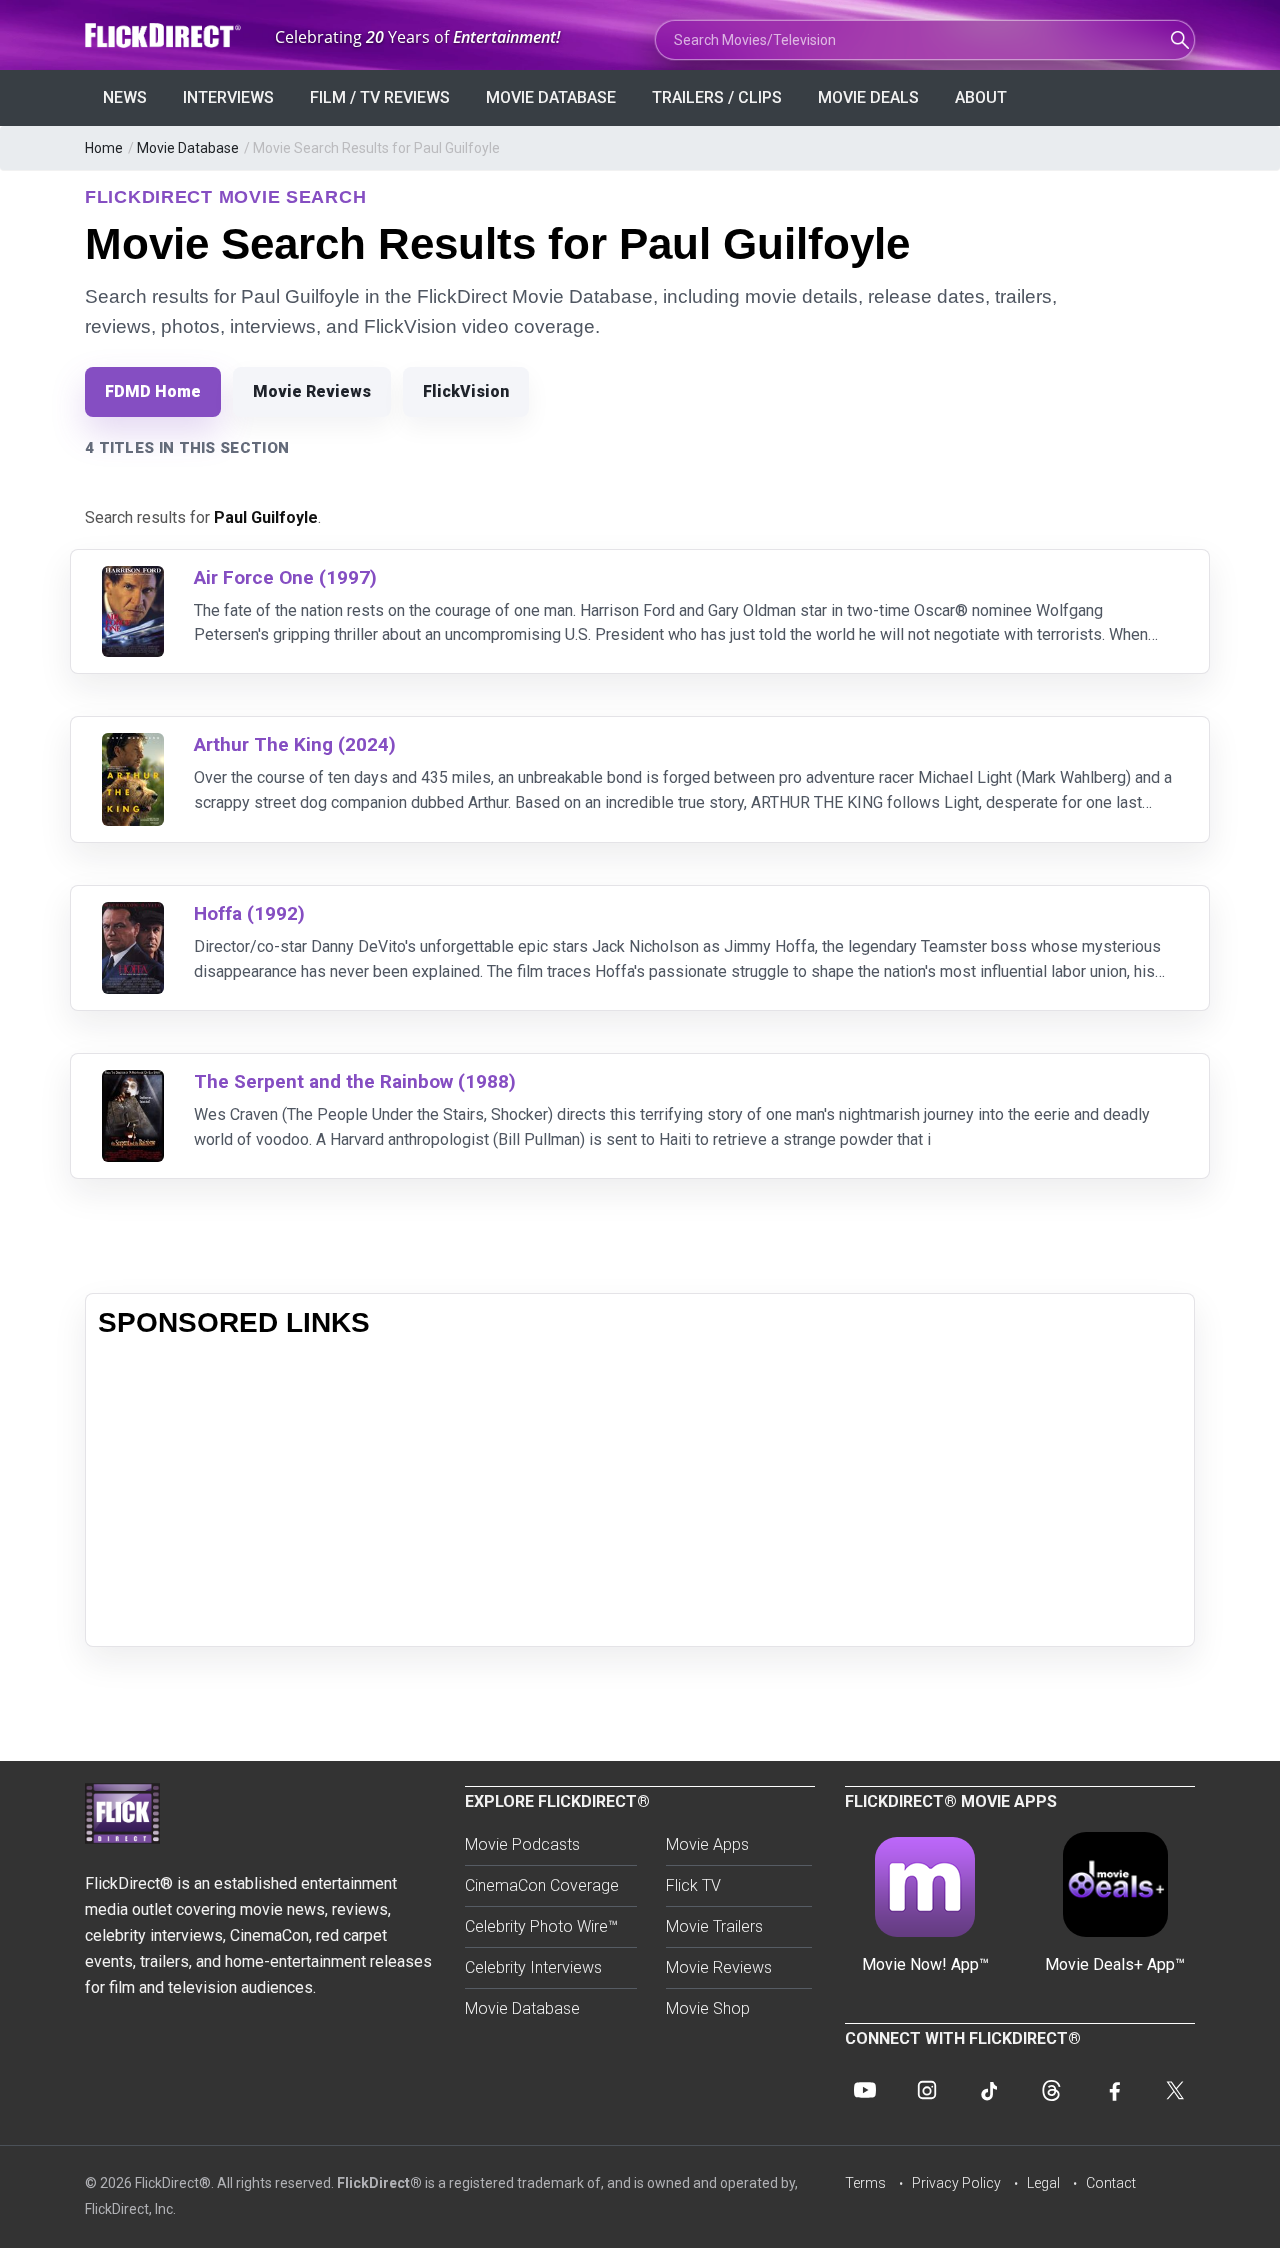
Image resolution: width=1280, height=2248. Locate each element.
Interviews (228, 97)
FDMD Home (153, 391)
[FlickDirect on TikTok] (989, 2090)
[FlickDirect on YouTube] (865, 2090)
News (125, 97)
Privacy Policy (956, 2183)
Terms (865, 2183)
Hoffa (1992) (249, 913)
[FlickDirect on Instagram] (927, 2090)
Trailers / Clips (717, 97)
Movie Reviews (312, 391)
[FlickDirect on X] (1175, 2090)
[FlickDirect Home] (165, 35)
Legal (1043, 2183)
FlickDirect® (379, 2183)
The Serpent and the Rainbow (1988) (355, 1081)
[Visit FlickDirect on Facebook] (1113, 2090)
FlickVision (466, 391)
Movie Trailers (714, 1926)
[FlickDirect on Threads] (1051, 2090)
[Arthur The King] (133, 745)
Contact (1111, 2183)
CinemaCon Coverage (542, 1885)
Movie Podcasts (522, 1844)
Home (104, 148)
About (981, 97)
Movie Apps (707, 1844)
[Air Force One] (133, 578)
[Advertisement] (640, 1494)
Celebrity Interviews (533, 1967)
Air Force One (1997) (285, 577)
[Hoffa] (133, 914)
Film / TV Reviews (380, 97)
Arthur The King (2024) (295, 744)
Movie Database (551, 97)
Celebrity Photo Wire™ (541, 1926)
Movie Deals (868, 97)
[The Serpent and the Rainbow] (133, 1082)
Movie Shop (708, 2008)
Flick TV (693, 1885)
